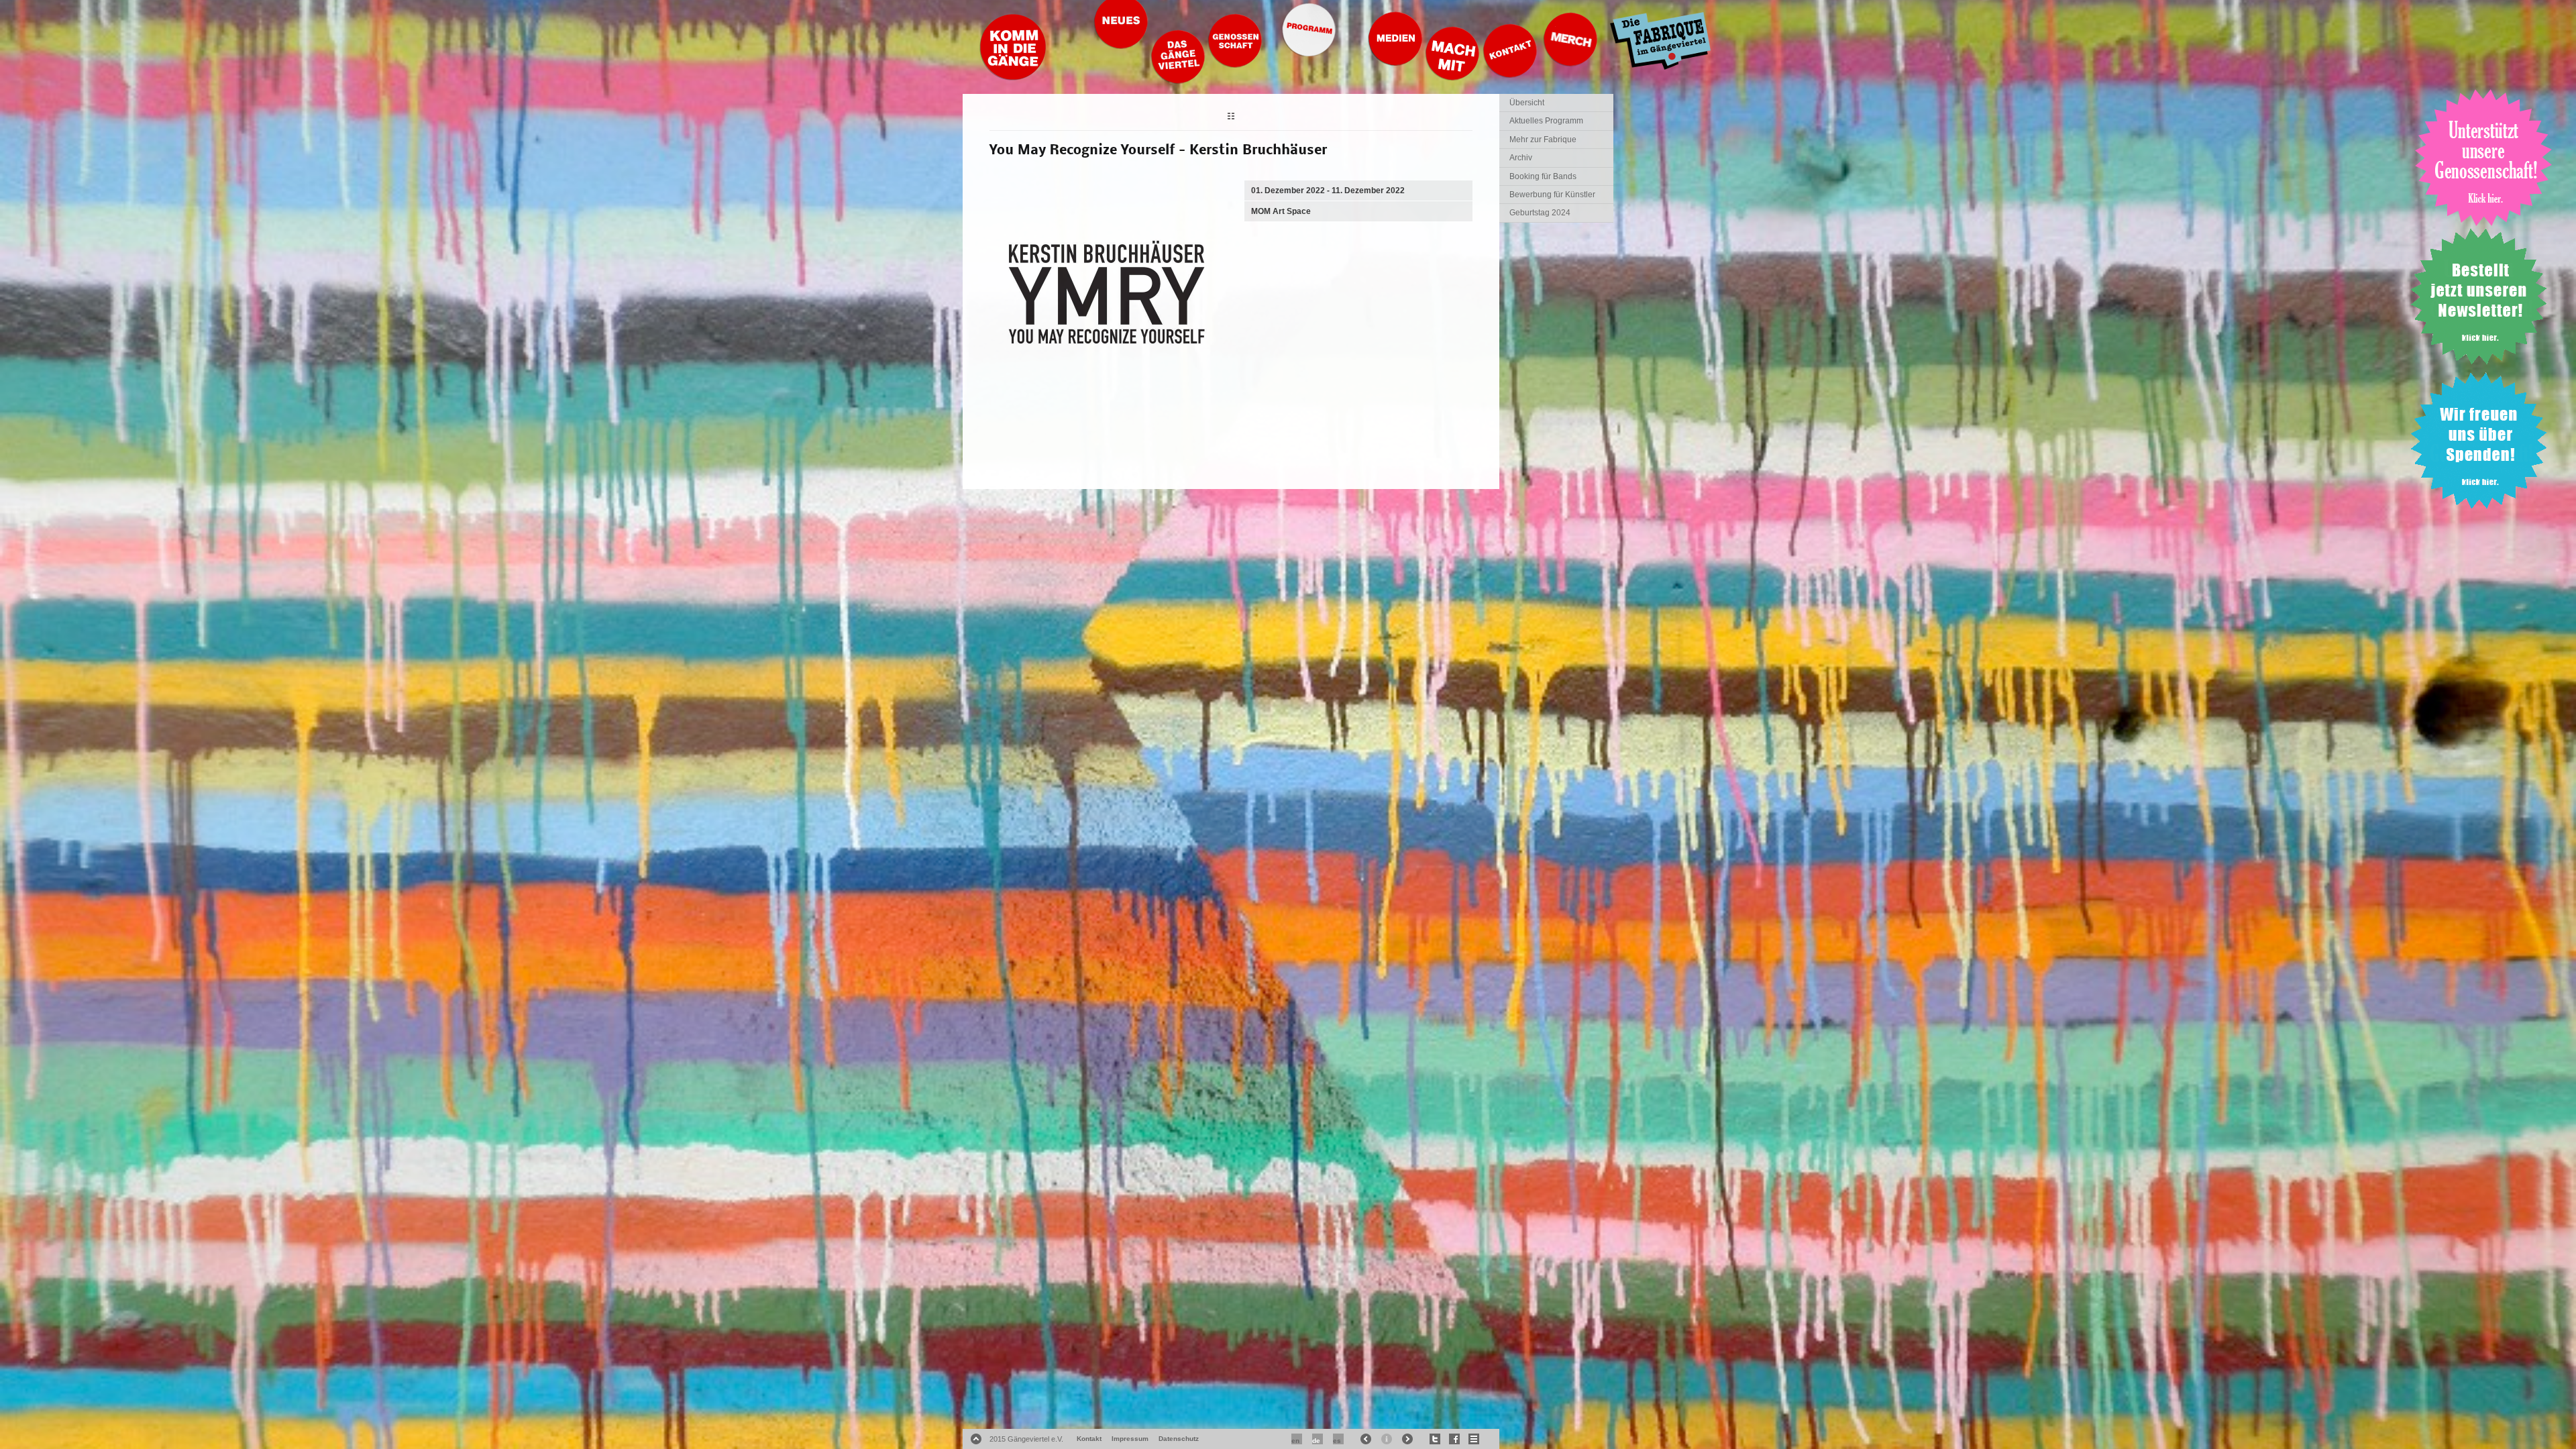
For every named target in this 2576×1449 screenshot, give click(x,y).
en (1295, 1441)
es (1337, 1441)
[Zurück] (1231, 118)
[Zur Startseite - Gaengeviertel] (1013, 77)
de (1316, 1441)
